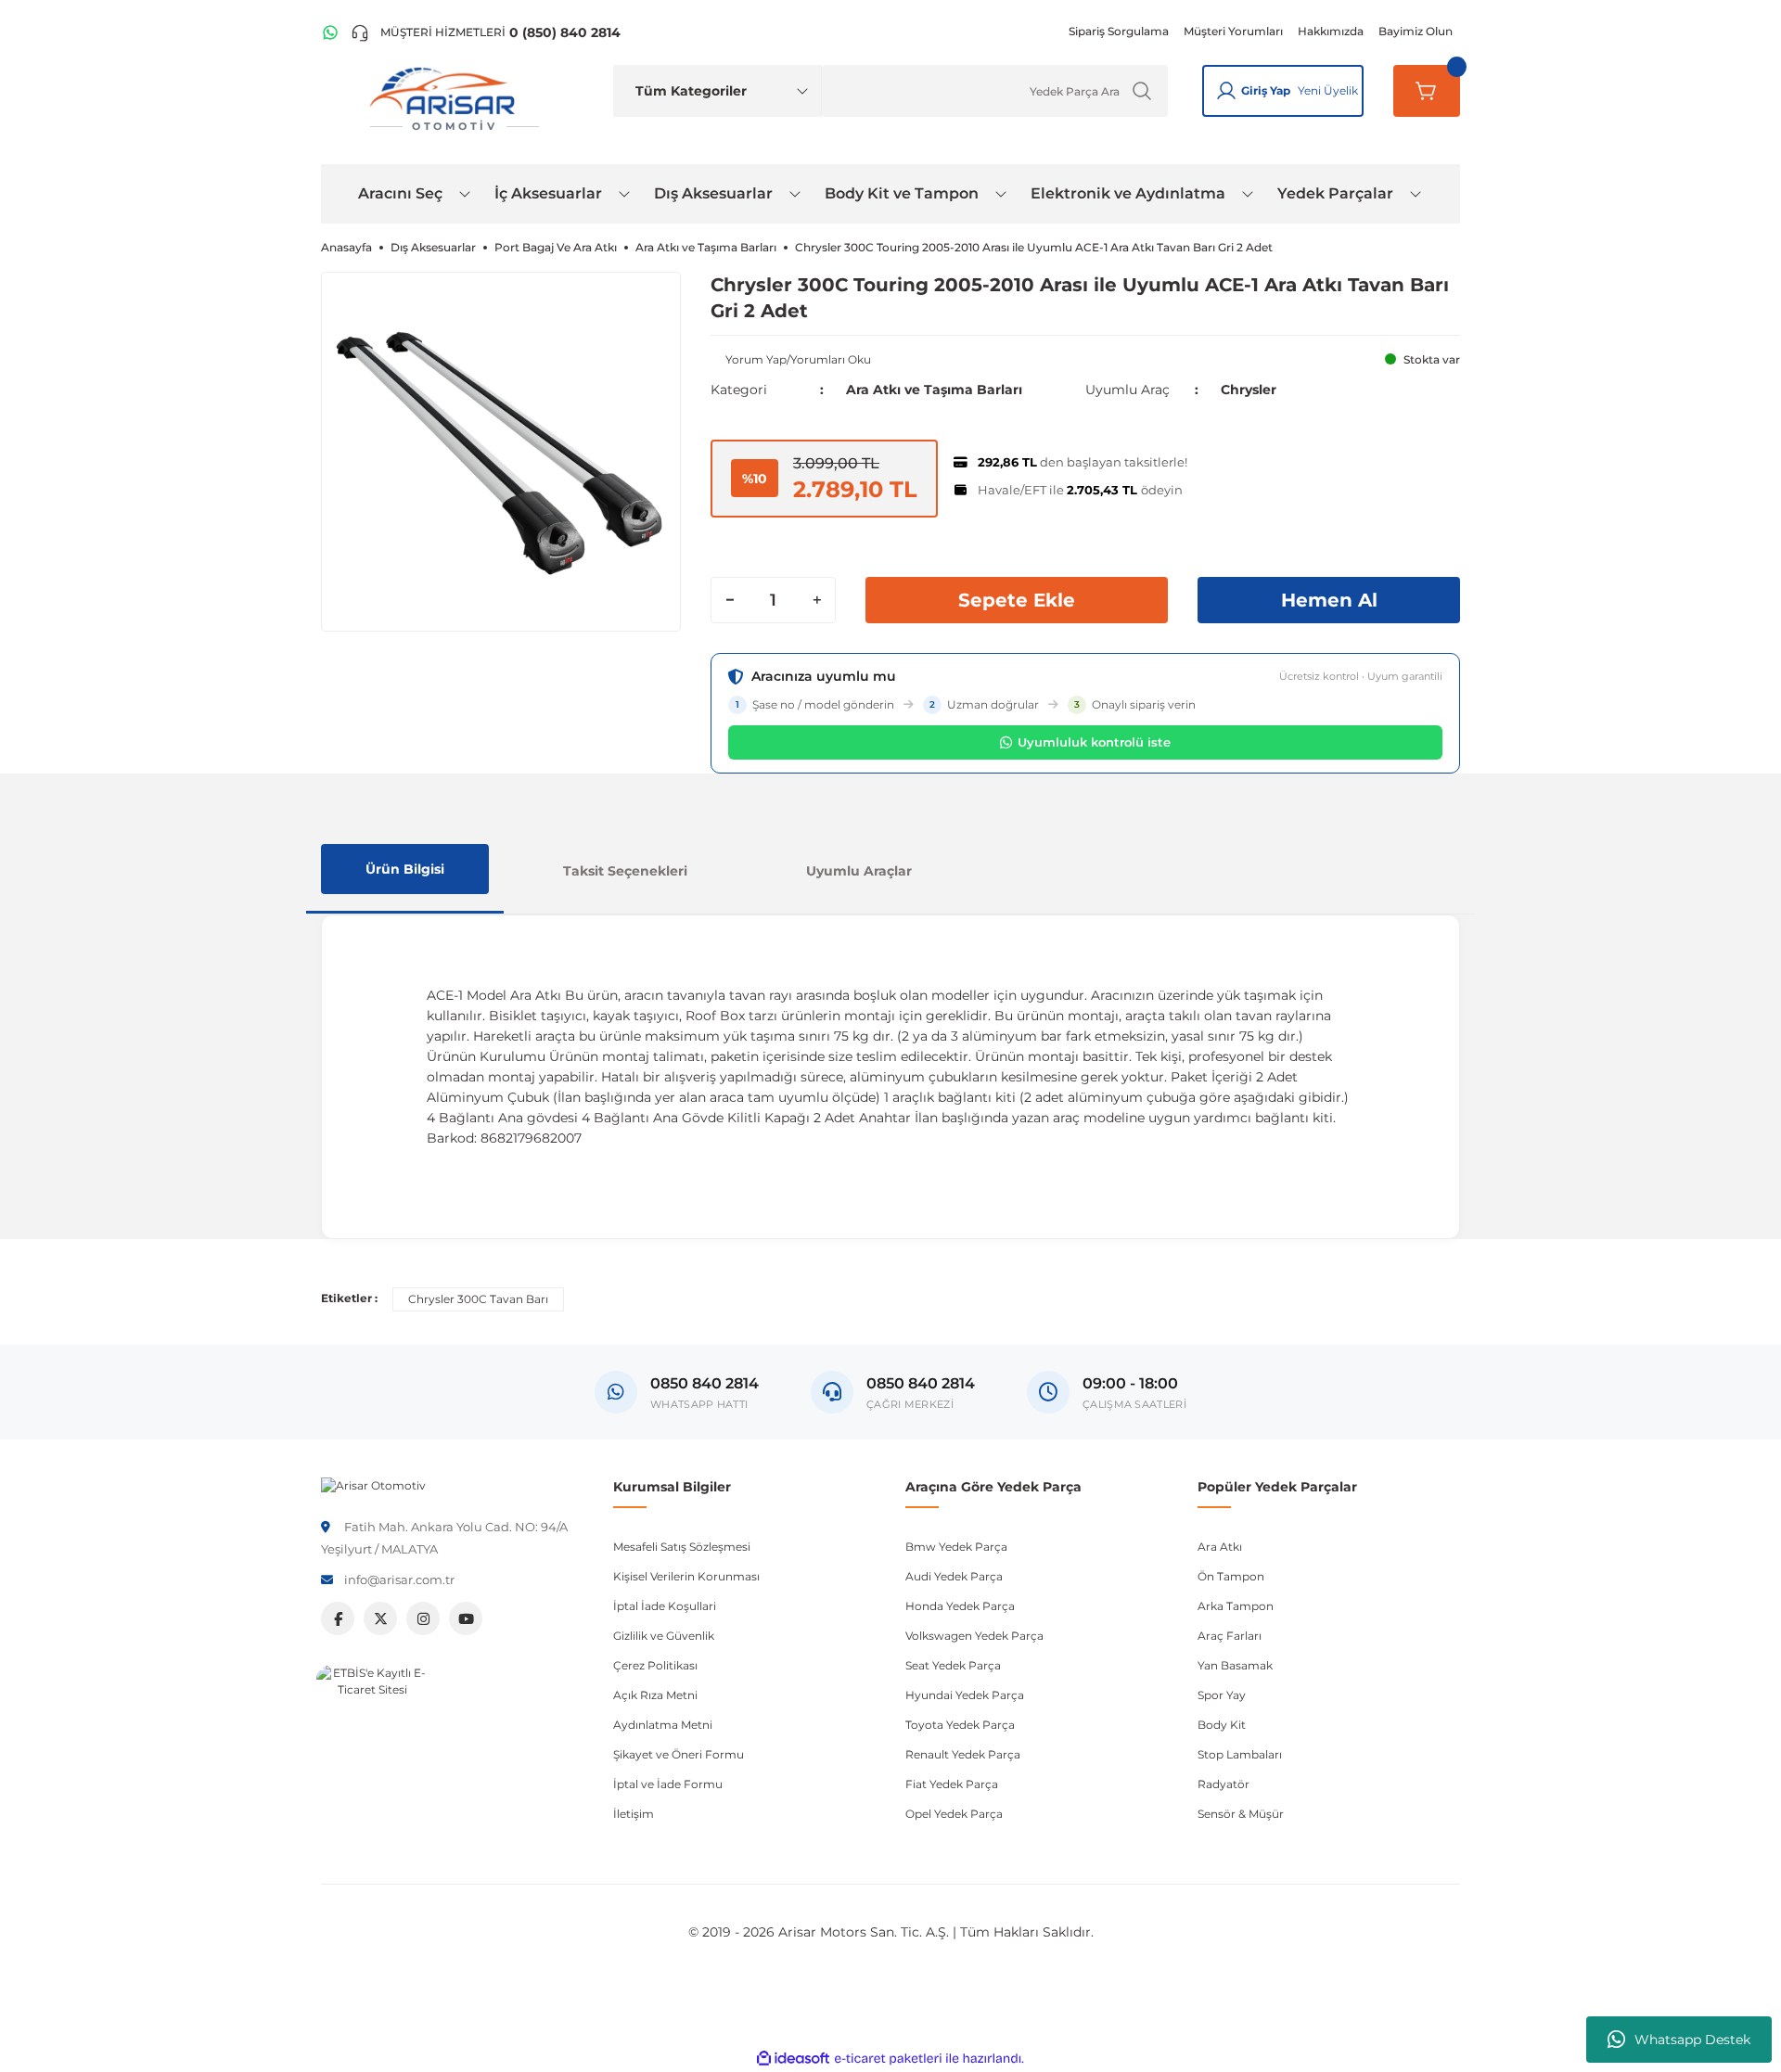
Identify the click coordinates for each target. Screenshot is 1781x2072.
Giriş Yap (1266, 90)
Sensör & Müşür (1241, 1814)
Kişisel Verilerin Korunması (686, 1576)
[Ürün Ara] (1142, 91)
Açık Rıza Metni (655, 1695)
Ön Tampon (1231, 1576)
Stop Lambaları (1240, 1754)
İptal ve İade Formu (668, 1784)
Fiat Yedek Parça (952, 1784)
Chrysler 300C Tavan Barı (478, 1299)
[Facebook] (338, 1618)
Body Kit (1222, 1725)
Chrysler (1249, 390)
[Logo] (373, 1484)
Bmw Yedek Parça (956, 1547)
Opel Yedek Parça (954, 1814)
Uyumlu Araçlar (859, 871)
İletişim (634, 1814)
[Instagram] (423, 1618)
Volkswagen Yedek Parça (974, 1636)
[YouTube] (466, 1618)
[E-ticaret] (888, 2058)
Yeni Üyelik (1328, 90)
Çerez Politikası (655, 1665)
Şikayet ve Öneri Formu (679, 1754)
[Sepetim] (1427, 91)
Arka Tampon (1236, 1606)
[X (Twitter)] (380, 1618)
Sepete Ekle (1017, 600)
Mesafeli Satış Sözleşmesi (682, 1547)
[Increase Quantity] (816, 600)
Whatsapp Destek (1692, 2040)
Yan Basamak (1235, 1665)
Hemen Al (1329, 600)
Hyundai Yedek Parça (965, 1695)
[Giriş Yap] (1226, 91)
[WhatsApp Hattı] (330, 32)
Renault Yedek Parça (963, 1754)
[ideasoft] (793, 2059)
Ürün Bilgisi (405, 869)
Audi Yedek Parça (954, 1576)
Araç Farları (1230, 1636)
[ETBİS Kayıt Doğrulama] (372, 1720)
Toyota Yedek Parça (960, 1725)
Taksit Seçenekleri (625, 871)
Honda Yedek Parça (960, 1606)
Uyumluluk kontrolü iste (1094, 742)
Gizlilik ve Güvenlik (664, 1636)
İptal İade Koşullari (665, 1606)
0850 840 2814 (921, 1383)
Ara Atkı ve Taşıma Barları (934, 390)
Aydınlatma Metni (663, 1725)
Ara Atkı (1220, 1547)
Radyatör (1224, 1784)
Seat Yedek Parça (953, 1665)
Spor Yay (1222, 1695)
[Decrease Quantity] (730, 600)
